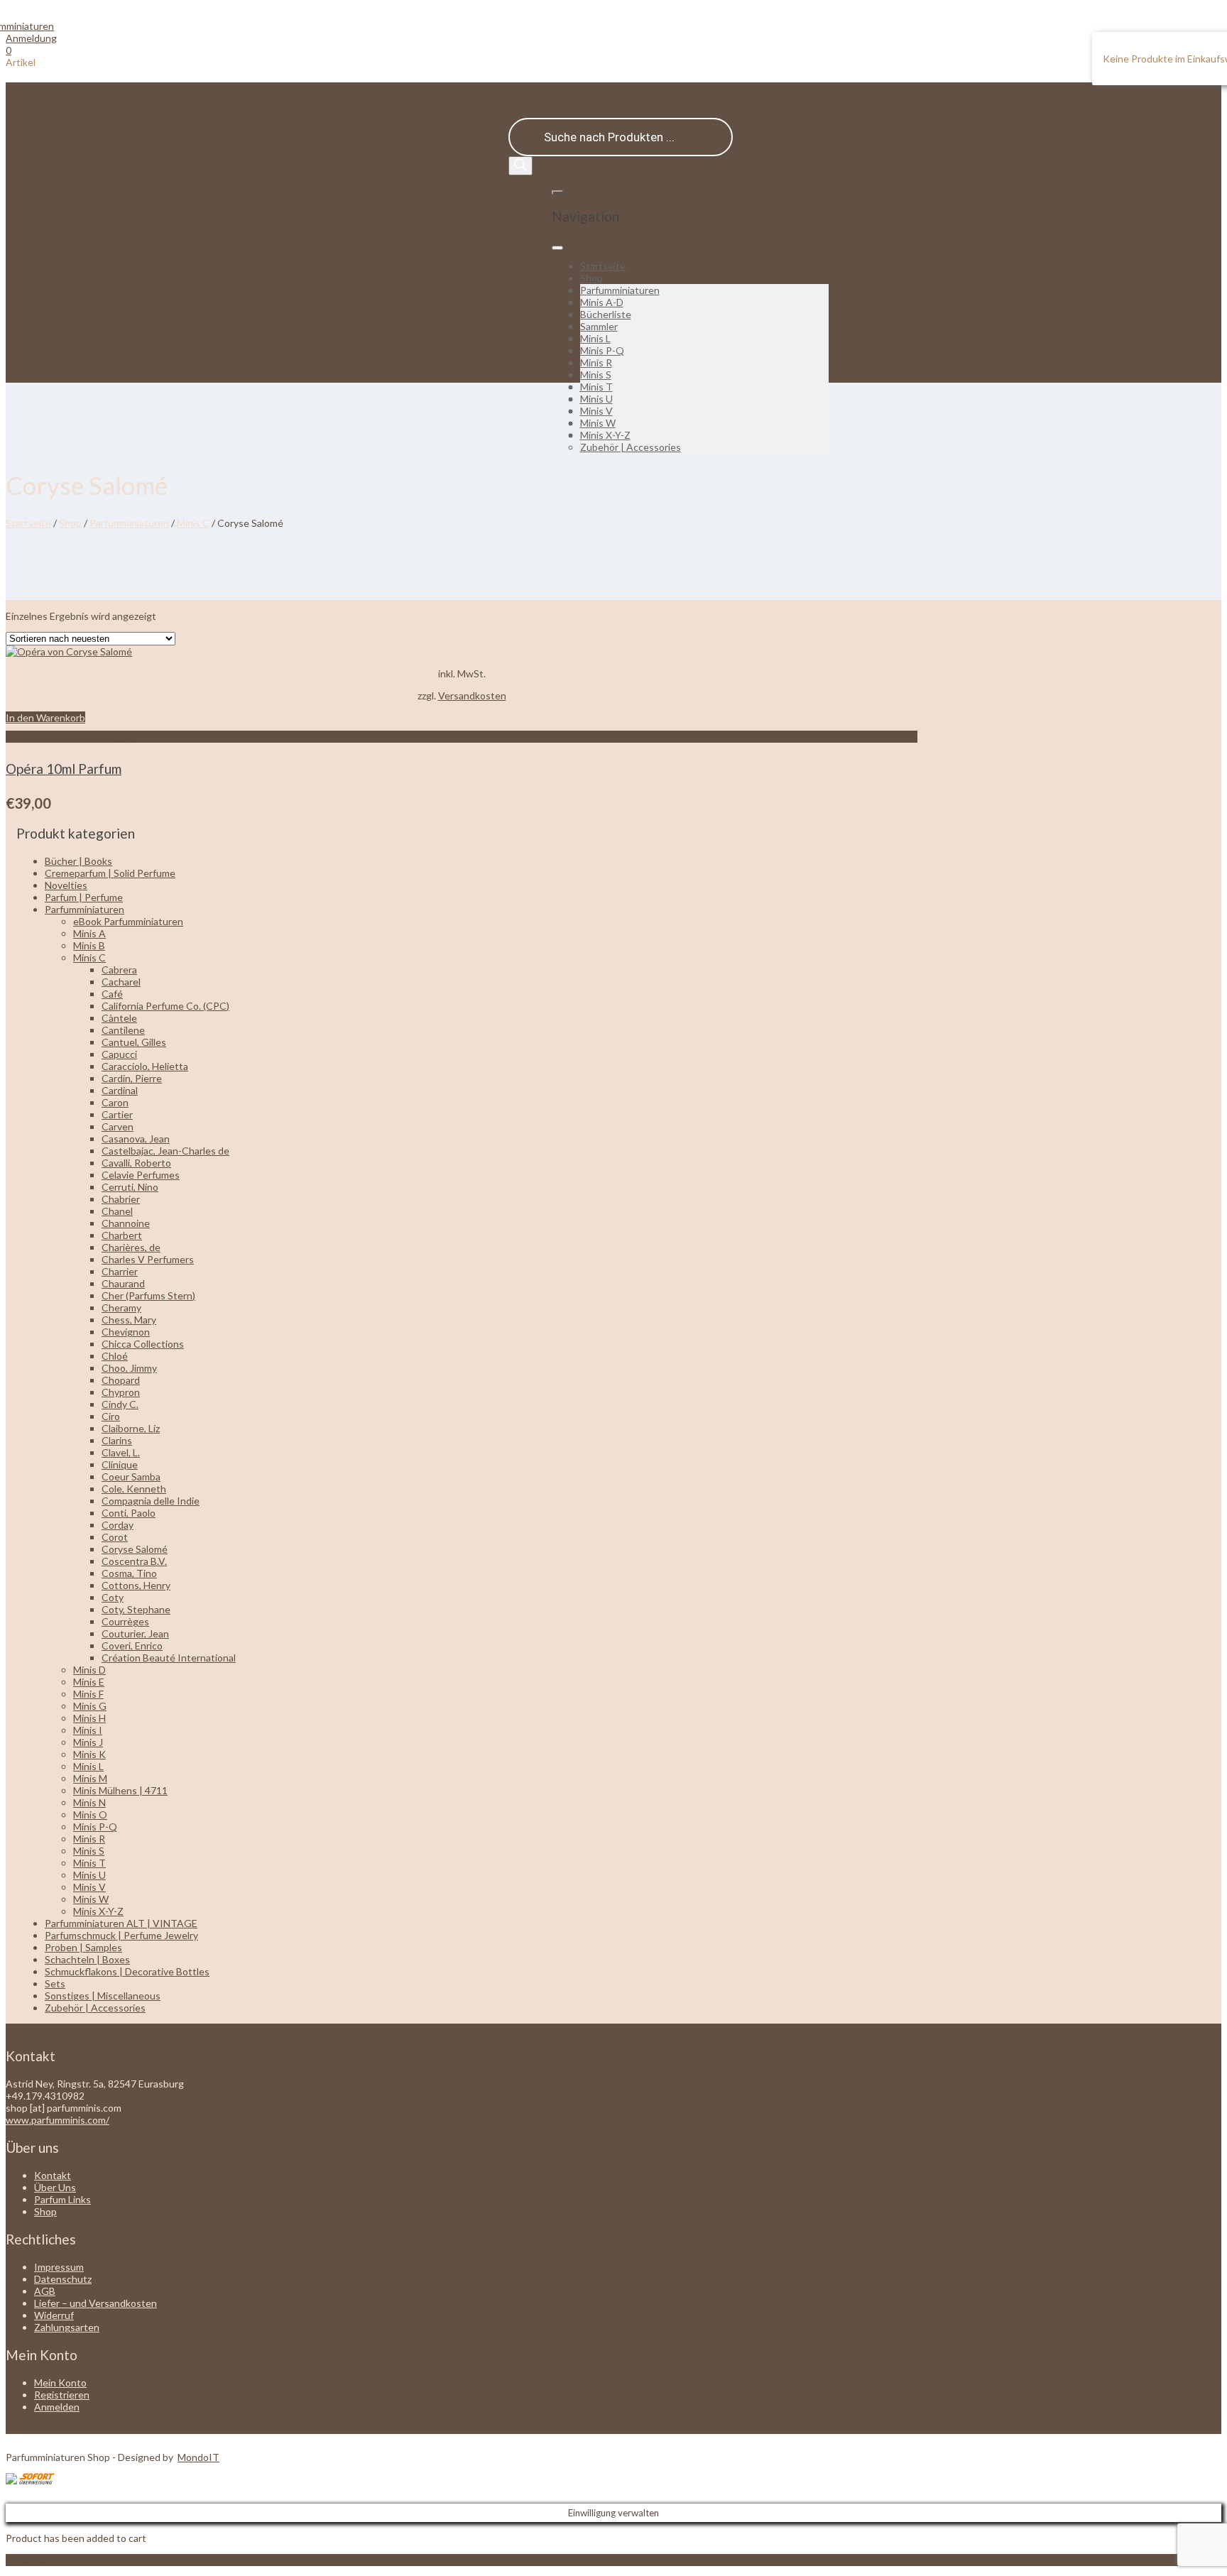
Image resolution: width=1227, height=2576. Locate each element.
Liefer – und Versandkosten (96, 2303)
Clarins (117, 1440)
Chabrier (121, 1199)
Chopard (121, 1380)
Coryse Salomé (135, 1549)
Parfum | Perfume (84, 897)
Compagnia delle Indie (151, 1501)
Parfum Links (62, 2199)
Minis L (595, 338)
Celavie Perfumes (141, 1175)
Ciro (111, 1416)
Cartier (117, 1114)
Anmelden (57, 2407)
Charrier (120, 1271)
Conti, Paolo (129, 1513)
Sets (55, 1983)
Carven (118, 1126)
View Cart (28, 2560)
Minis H (89, 1718)
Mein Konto (60, 2383)
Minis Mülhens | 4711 (120, 1790)
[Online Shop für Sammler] (30, 26)
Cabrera (119, 970)
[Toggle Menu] (557, 248)
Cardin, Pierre (132, 1078)
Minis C (193, 523)
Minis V (596, 411)
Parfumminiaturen (620, 290)
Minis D (89, 1670)
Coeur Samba (131, 1477)
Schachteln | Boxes (87, 1959)
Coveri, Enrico (132, 1646)
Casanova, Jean (136, 1139)
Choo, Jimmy (129, 1368)
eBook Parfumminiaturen (128, 921)
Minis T (596, 387)
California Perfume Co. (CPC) (165, 1006)
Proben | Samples (83, 1947)
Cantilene (123, 1030)
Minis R (596, 362)
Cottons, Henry (136, 1585)
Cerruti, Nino (130, 1187)
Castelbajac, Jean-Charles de (165, 1151)
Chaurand (123, 1283)
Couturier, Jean (135, 1633)
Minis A (89, 933)
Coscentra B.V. (134, 1561)
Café (112, 994)
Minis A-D (602, 302)
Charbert (122, 1235)
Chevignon (126, 1332)
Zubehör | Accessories (631, 447)
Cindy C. (120, 1404)
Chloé (115, 1356)
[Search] (520, 166)
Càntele (119, 1018)
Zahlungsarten (67, 2327)
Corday (118, 1525)
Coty (113, 1597)
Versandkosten (472, 695)
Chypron (121, 1392)
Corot (115, 1537)
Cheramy (121, 1308)
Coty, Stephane (136, 1609)
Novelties (66, 885)
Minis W (598, 423)
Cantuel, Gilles (134, 1042)
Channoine (126, 1223)
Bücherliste (606, 314)
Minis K (89, 1754)
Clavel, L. (121, 1452)
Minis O (90, 1814)
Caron (115, 1102)
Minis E (89, 1682)
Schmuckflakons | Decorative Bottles (127, 1971)
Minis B (89, 945)
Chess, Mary (129, 1320)
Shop (591, 278)
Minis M (90, 1778)
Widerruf (54, 2315)
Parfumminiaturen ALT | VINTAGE (121, 1923)
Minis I (88, 1730)
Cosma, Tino (129, 1573)
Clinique (120, 1464)
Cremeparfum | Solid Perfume (110, 873)
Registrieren (62, 2395)
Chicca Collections (143, 1344)
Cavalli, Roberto (136, 1163)
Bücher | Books (78, 861)
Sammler (599, 326)
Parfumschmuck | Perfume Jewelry (121, 1935)
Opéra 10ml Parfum (64, 769)
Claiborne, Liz (131, 1428)
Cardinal (120, 1090)
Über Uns (55, 2187)
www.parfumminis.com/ (58, 2120)
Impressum (59, 2267)
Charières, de (131, 1247)
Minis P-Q (602, 350)
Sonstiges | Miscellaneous (103, 1996)
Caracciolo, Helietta (145, 1066)
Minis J (88, 1742)
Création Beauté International (169, 1658)
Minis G (90, 1706)
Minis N (89, 1802)
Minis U (596, 399)
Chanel (117, 1211)
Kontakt (53, 2175)
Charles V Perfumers (148, 1259)
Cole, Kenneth (134, 1489)
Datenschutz (63, 2279)
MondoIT (198, 2457)
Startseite (603, 266)
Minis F (88, 1694)
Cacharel (121, 982)
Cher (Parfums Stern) (148, 1295)
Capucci (119, 1054)
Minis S (596, 375)
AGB (45, 2291)
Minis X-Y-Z (605, 435)
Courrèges (125, 1621)
